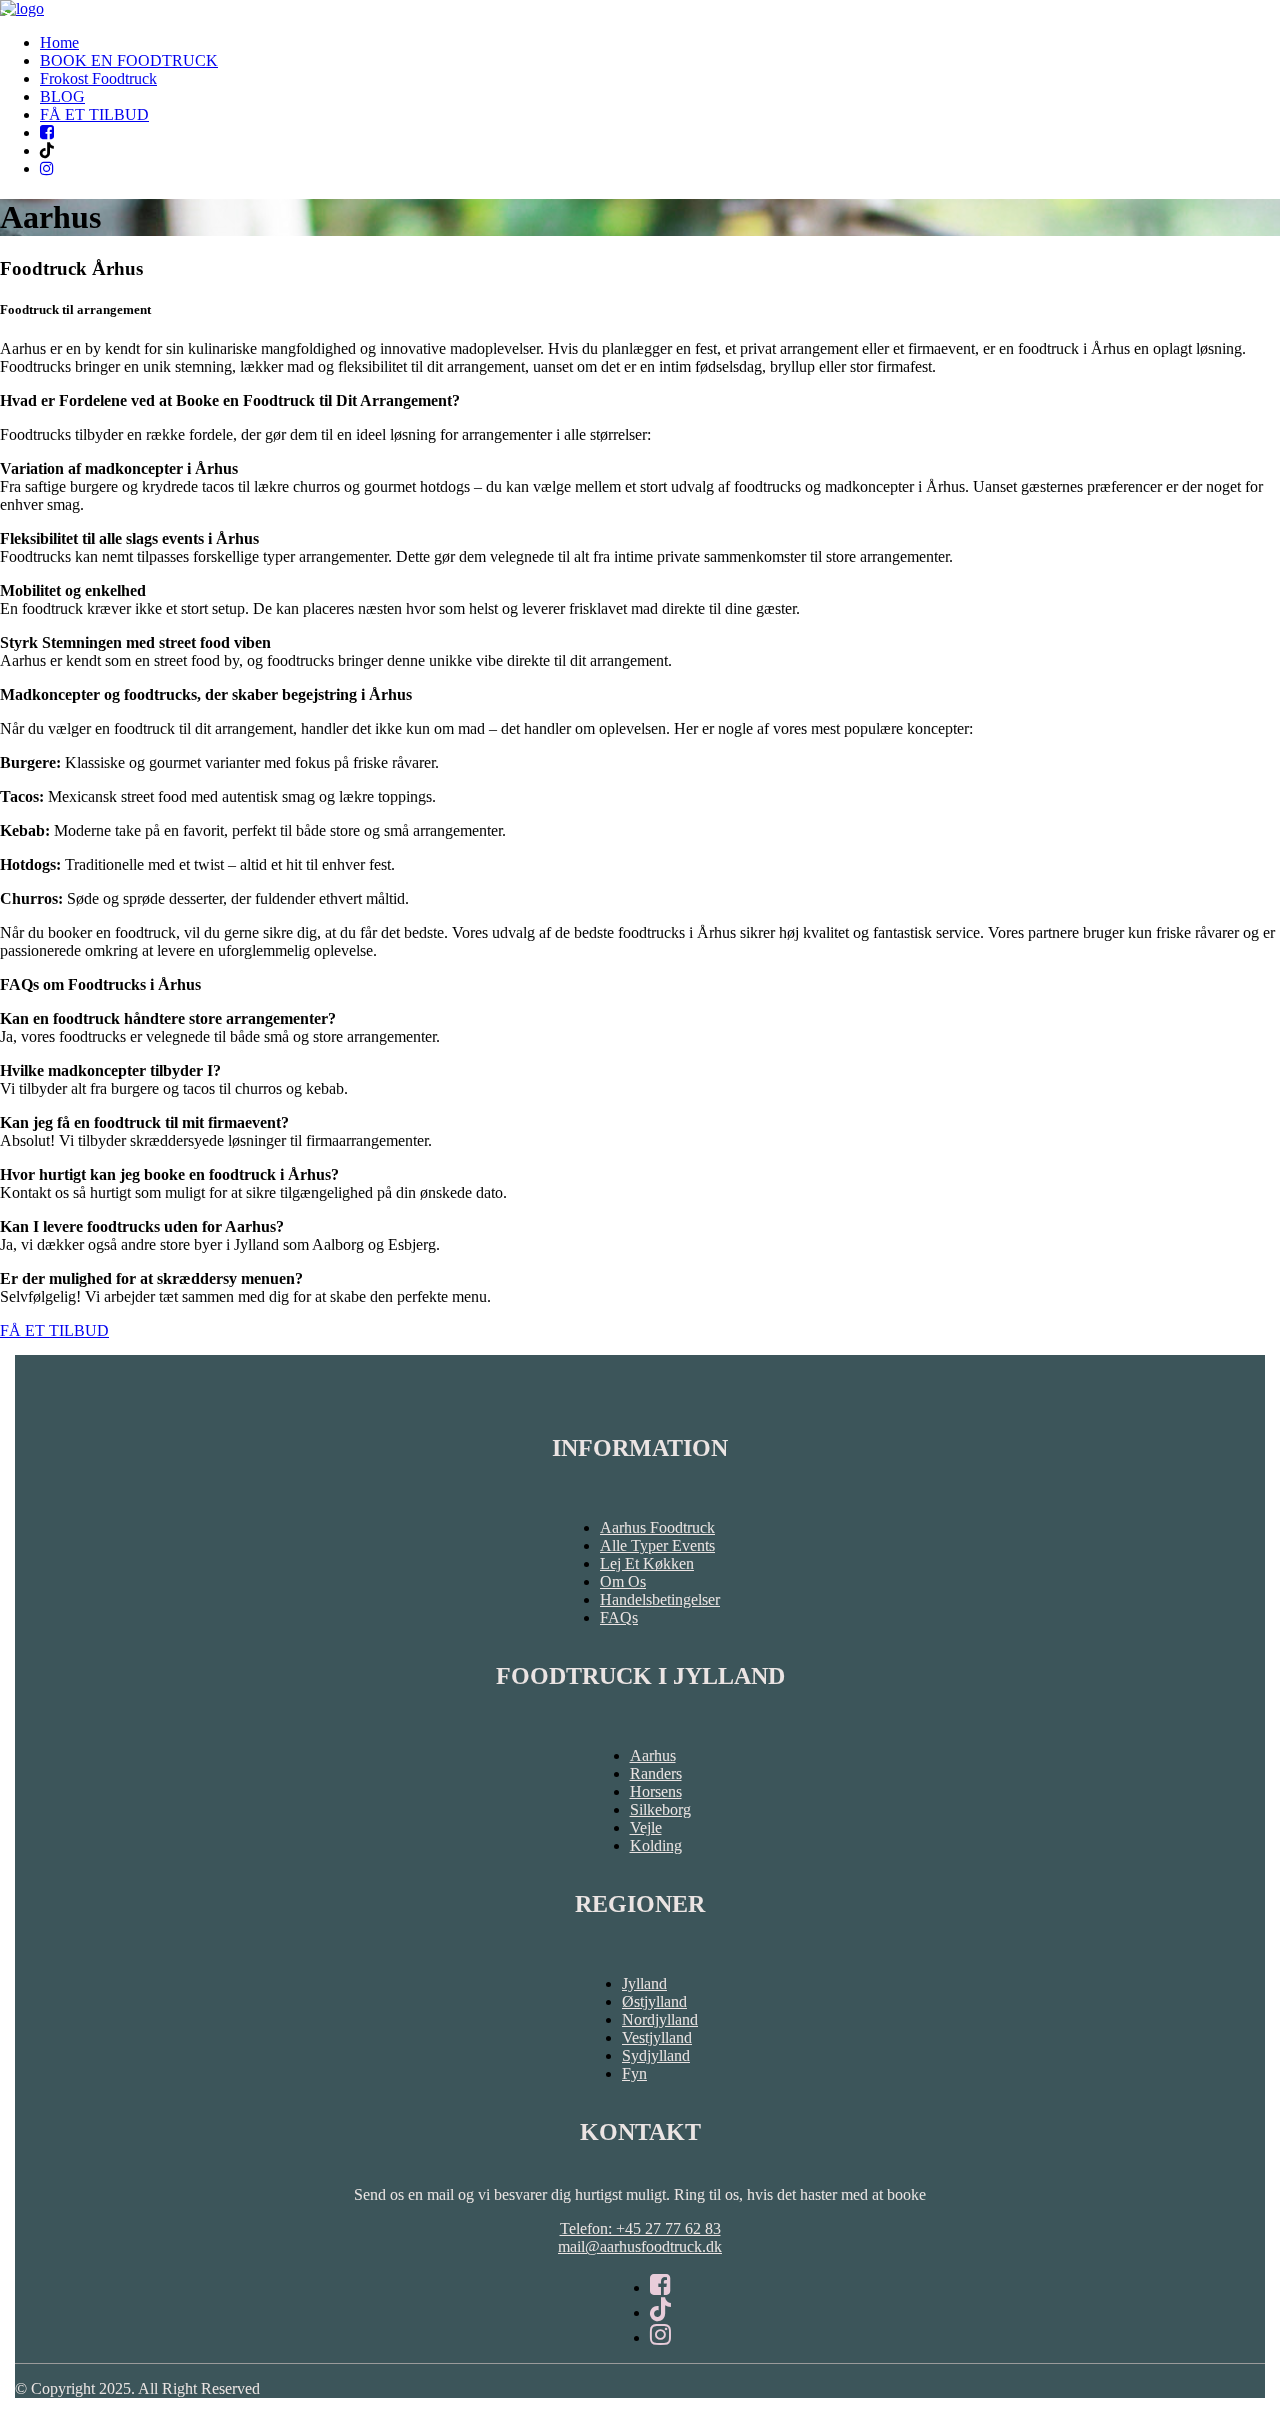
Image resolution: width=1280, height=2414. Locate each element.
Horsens (656, 1791)
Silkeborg (660, 1809)
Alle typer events (657, 1545)
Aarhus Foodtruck (657, 1527)
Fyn (634, 2073)
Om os (623, 1581)
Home (59, 42)
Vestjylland (657, 2037)
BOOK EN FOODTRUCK (129, 60)
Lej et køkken (647, 1563)
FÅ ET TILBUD (94, 114)
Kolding (656, 1845)
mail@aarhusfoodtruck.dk (640, 2246)
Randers (656, 1773)
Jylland (644, 1983)
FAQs (619, 1617)
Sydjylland (656, 2055)
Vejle (646, 1827)
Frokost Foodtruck (98, 78)
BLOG (62, 96)
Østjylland (654, 2001)
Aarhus (653, 1755)
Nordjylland (660, 2019)
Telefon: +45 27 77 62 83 (640, 2228)
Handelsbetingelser (660, 1599)
